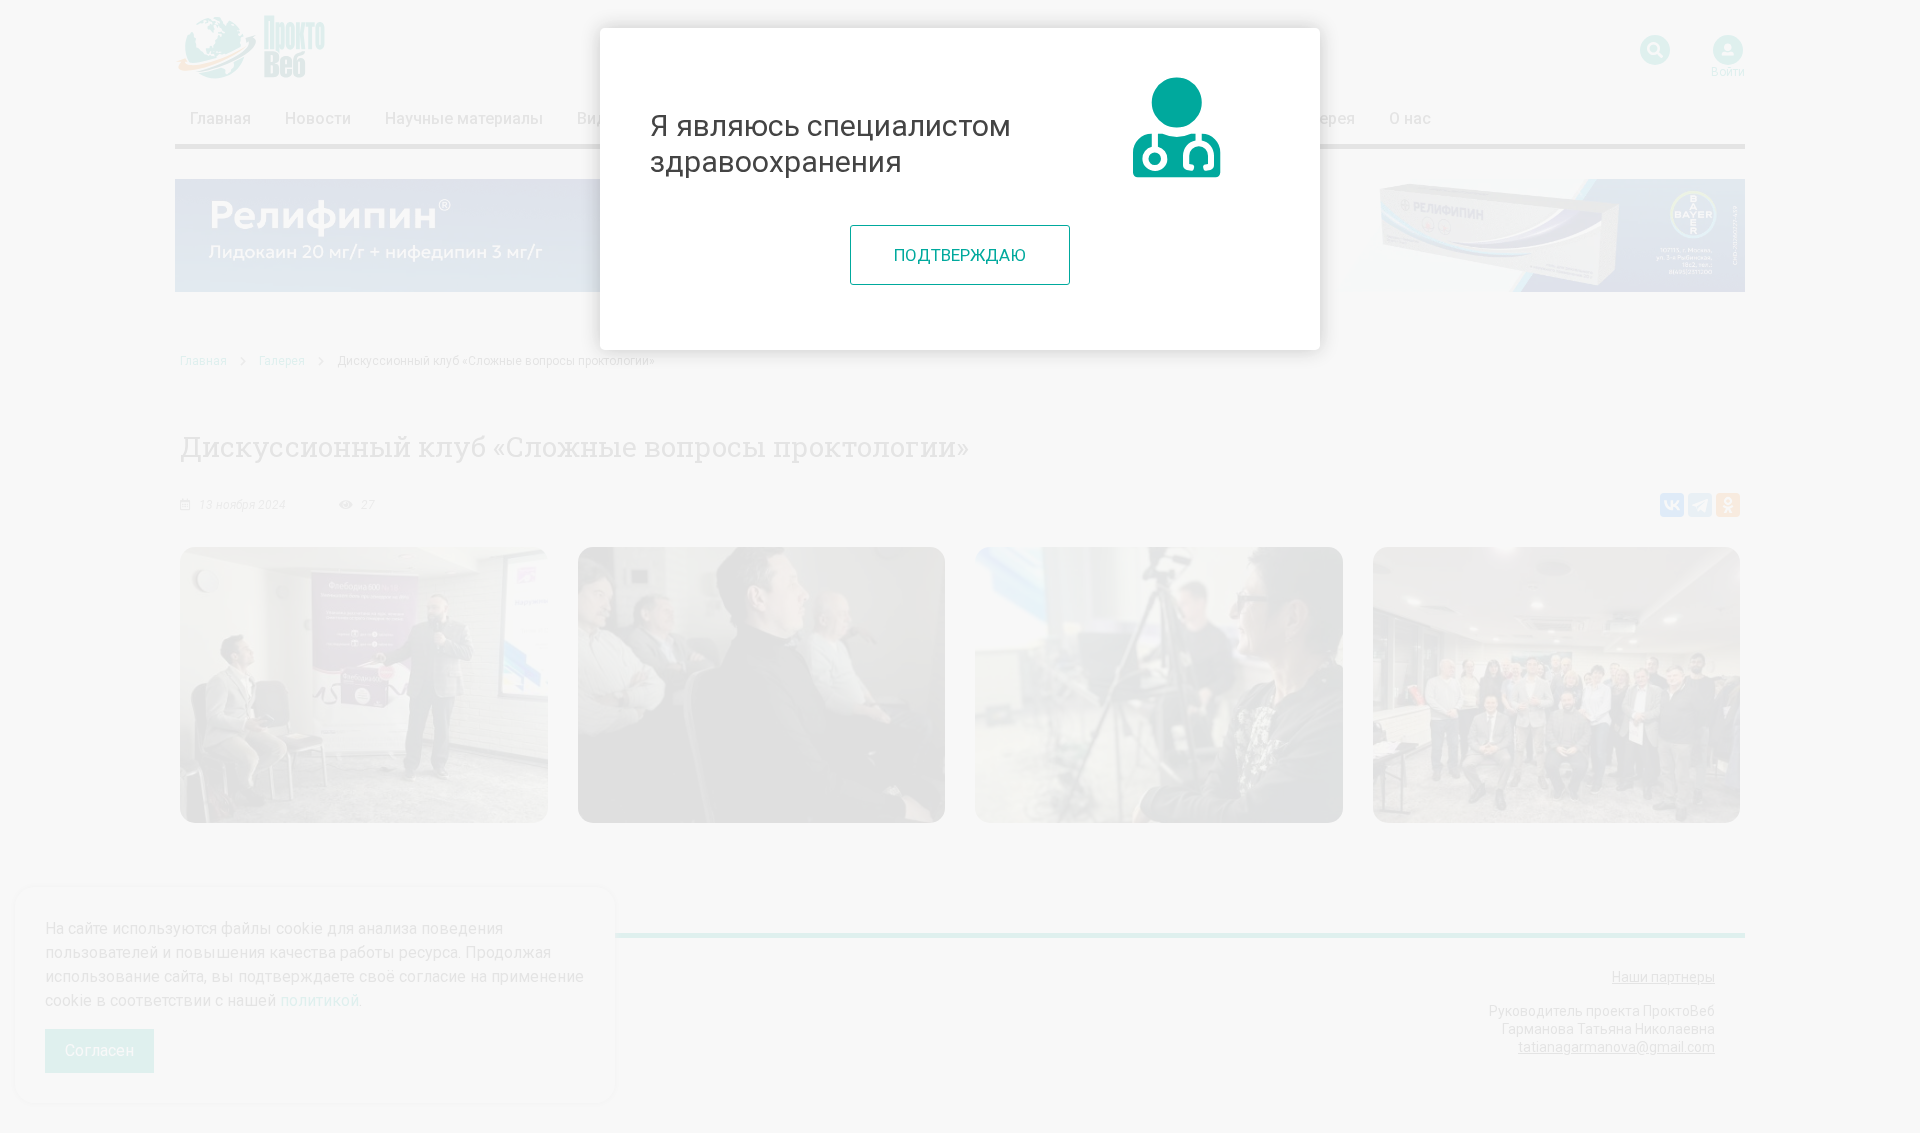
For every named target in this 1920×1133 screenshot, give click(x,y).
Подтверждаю (960, 255)
